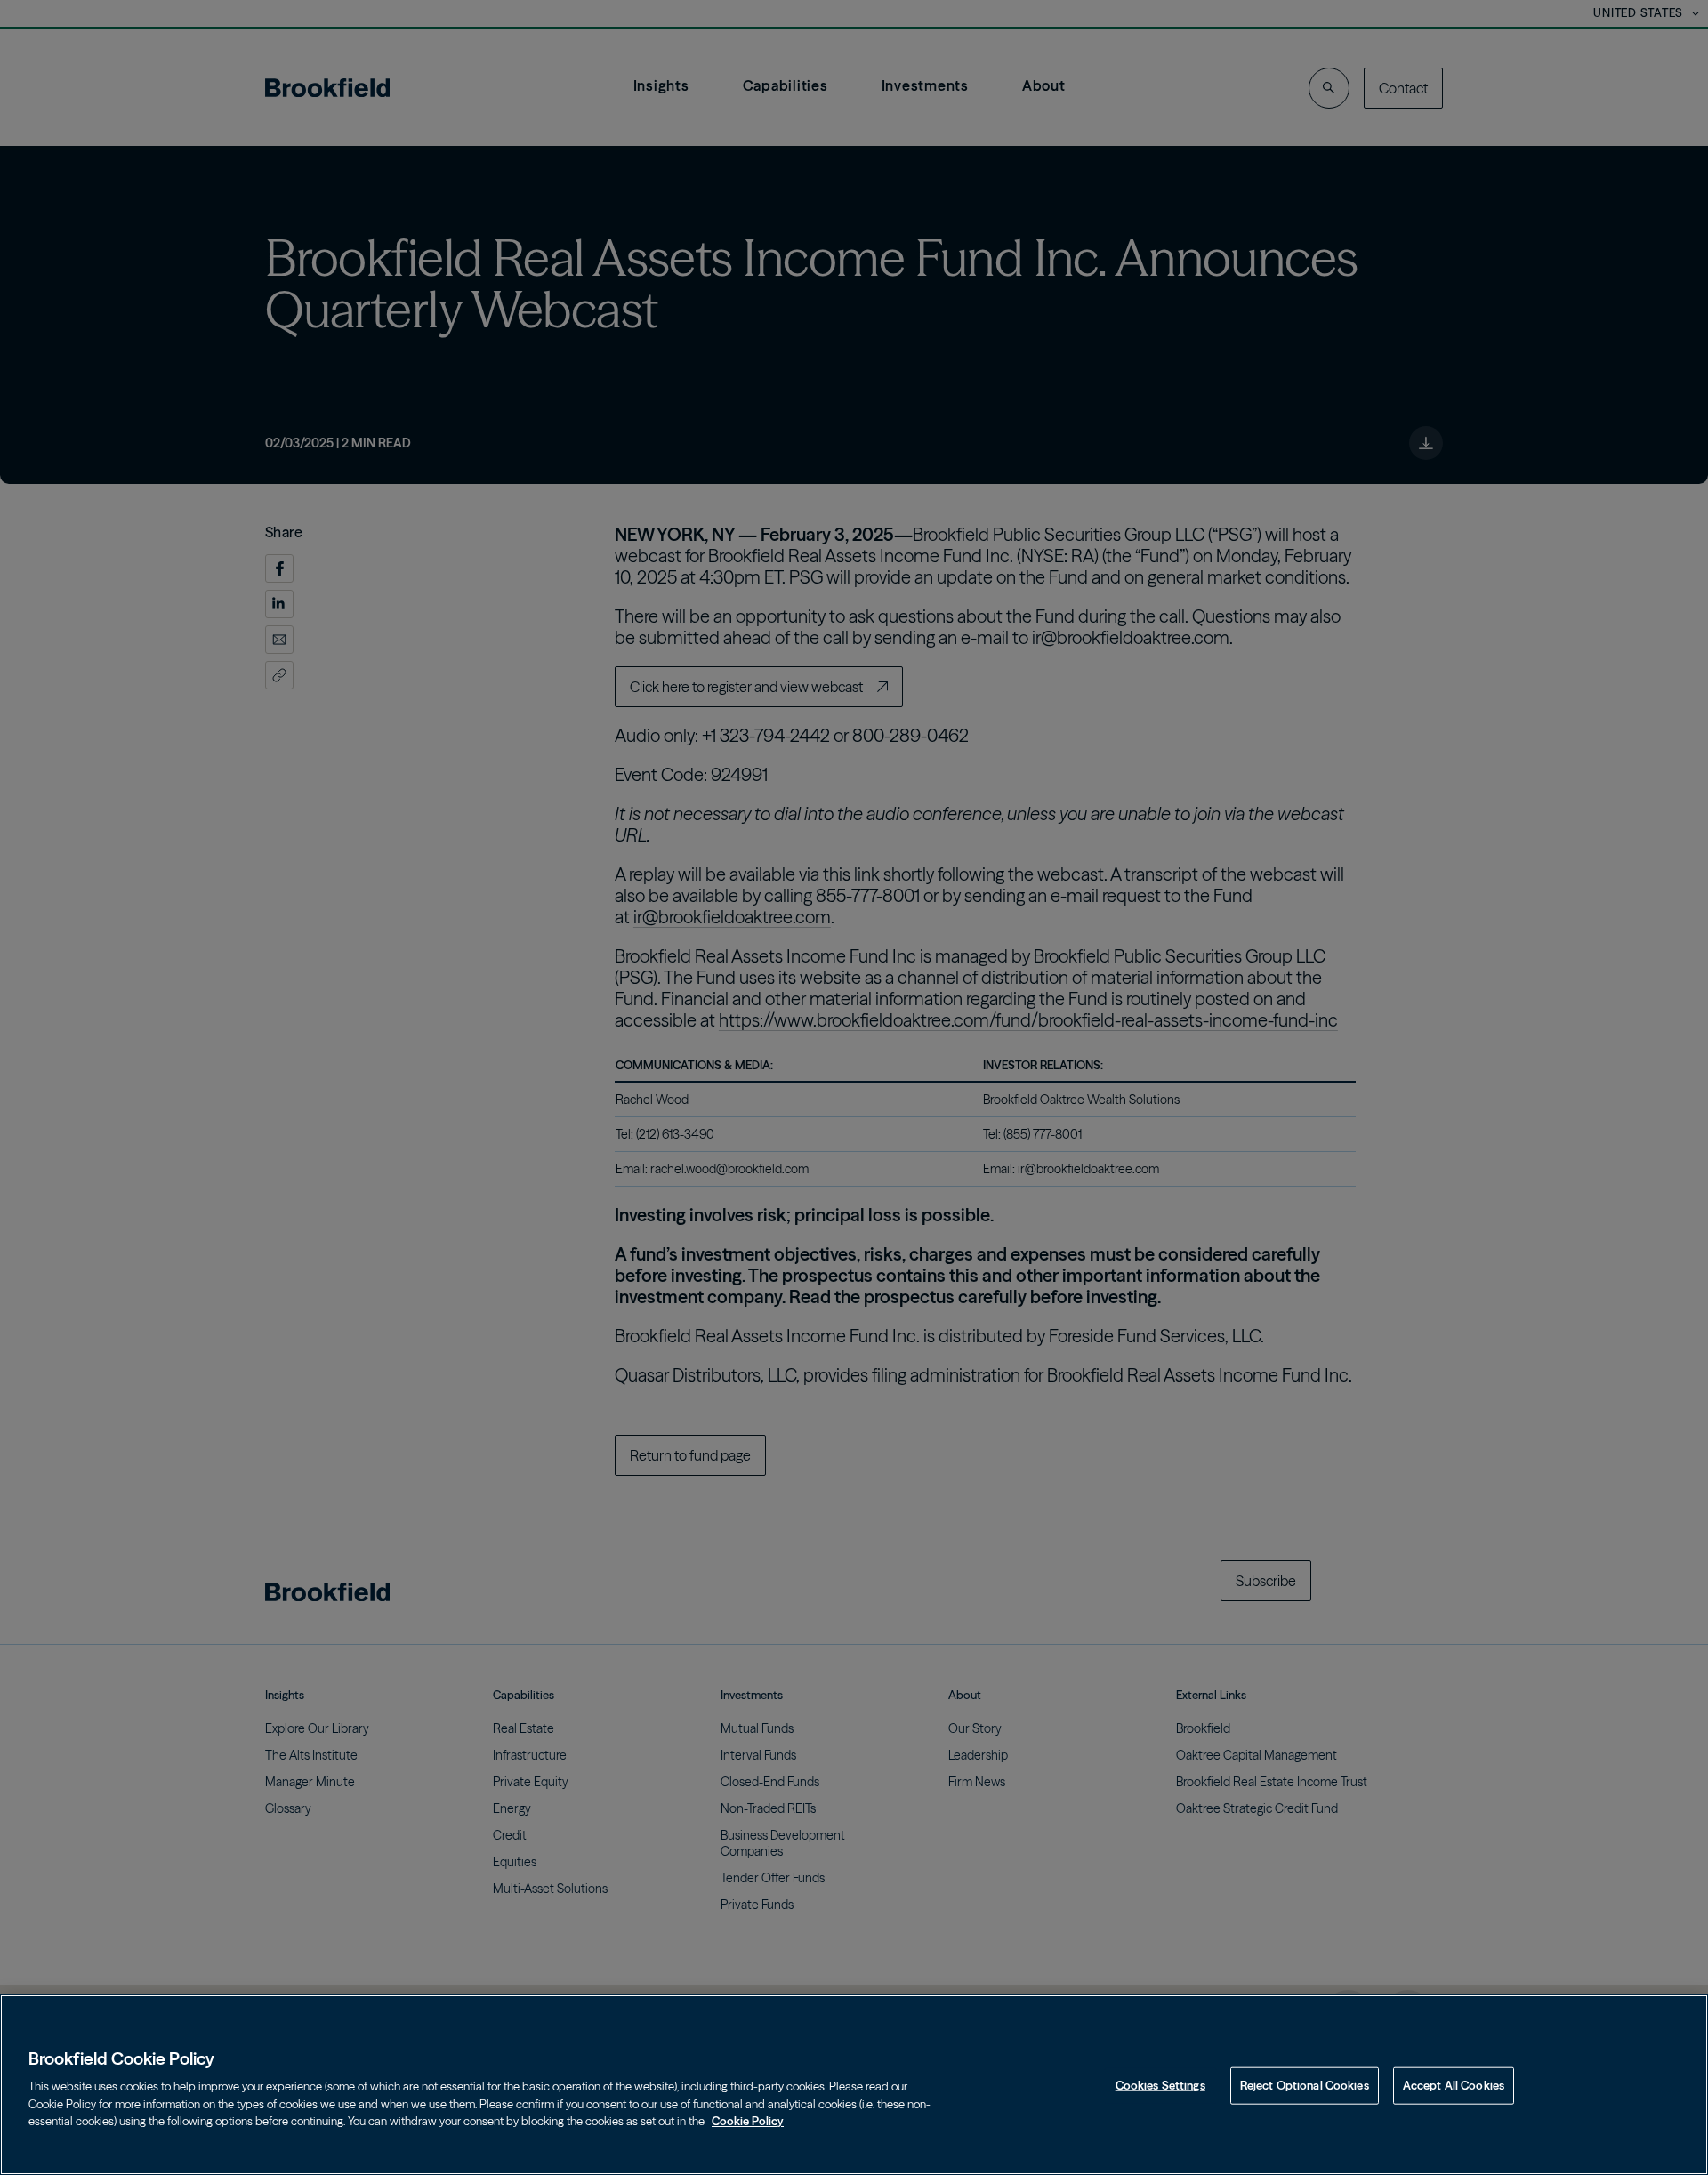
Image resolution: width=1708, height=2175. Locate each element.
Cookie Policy (748, 2121)
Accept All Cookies (1454, 2085)
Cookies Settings (1160, 2085)
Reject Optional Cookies (1305, 2085)
